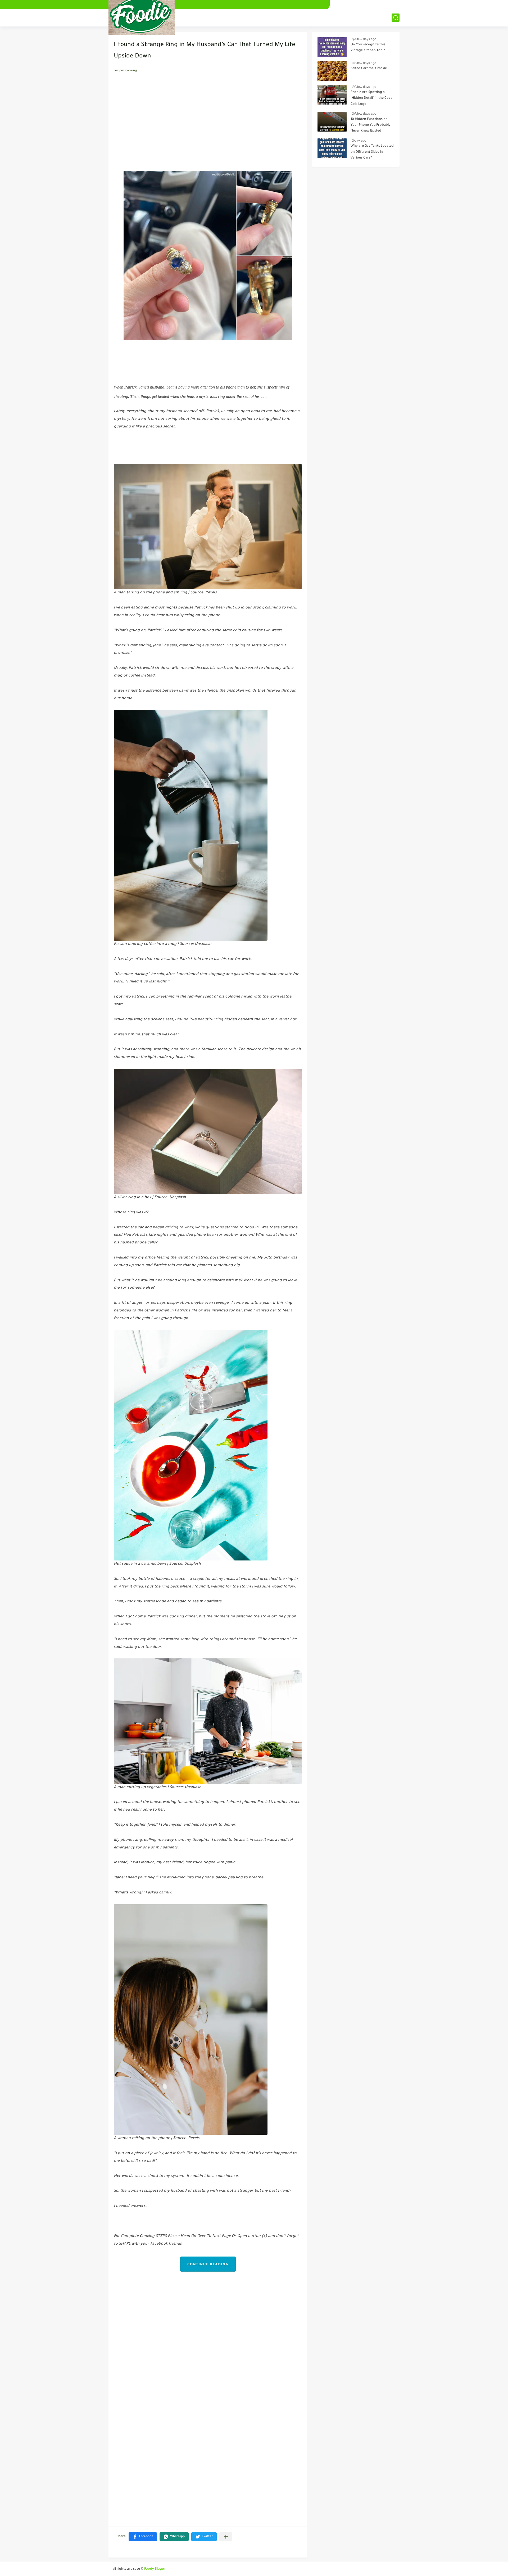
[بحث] (396, 18)
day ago (360, 141)
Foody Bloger (155, 2569)
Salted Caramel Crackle (369, 69)
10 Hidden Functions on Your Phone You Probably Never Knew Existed (371, 125)
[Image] (332, 47)
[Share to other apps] (226, 2537)
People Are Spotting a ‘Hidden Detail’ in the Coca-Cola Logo (372, 98)
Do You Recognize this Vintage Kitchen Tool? (368, 48)
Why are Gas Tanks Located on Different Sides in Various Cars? (372, 152)
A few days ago (365, 39)
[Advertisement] (208, 128)
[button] (143, 2537)
